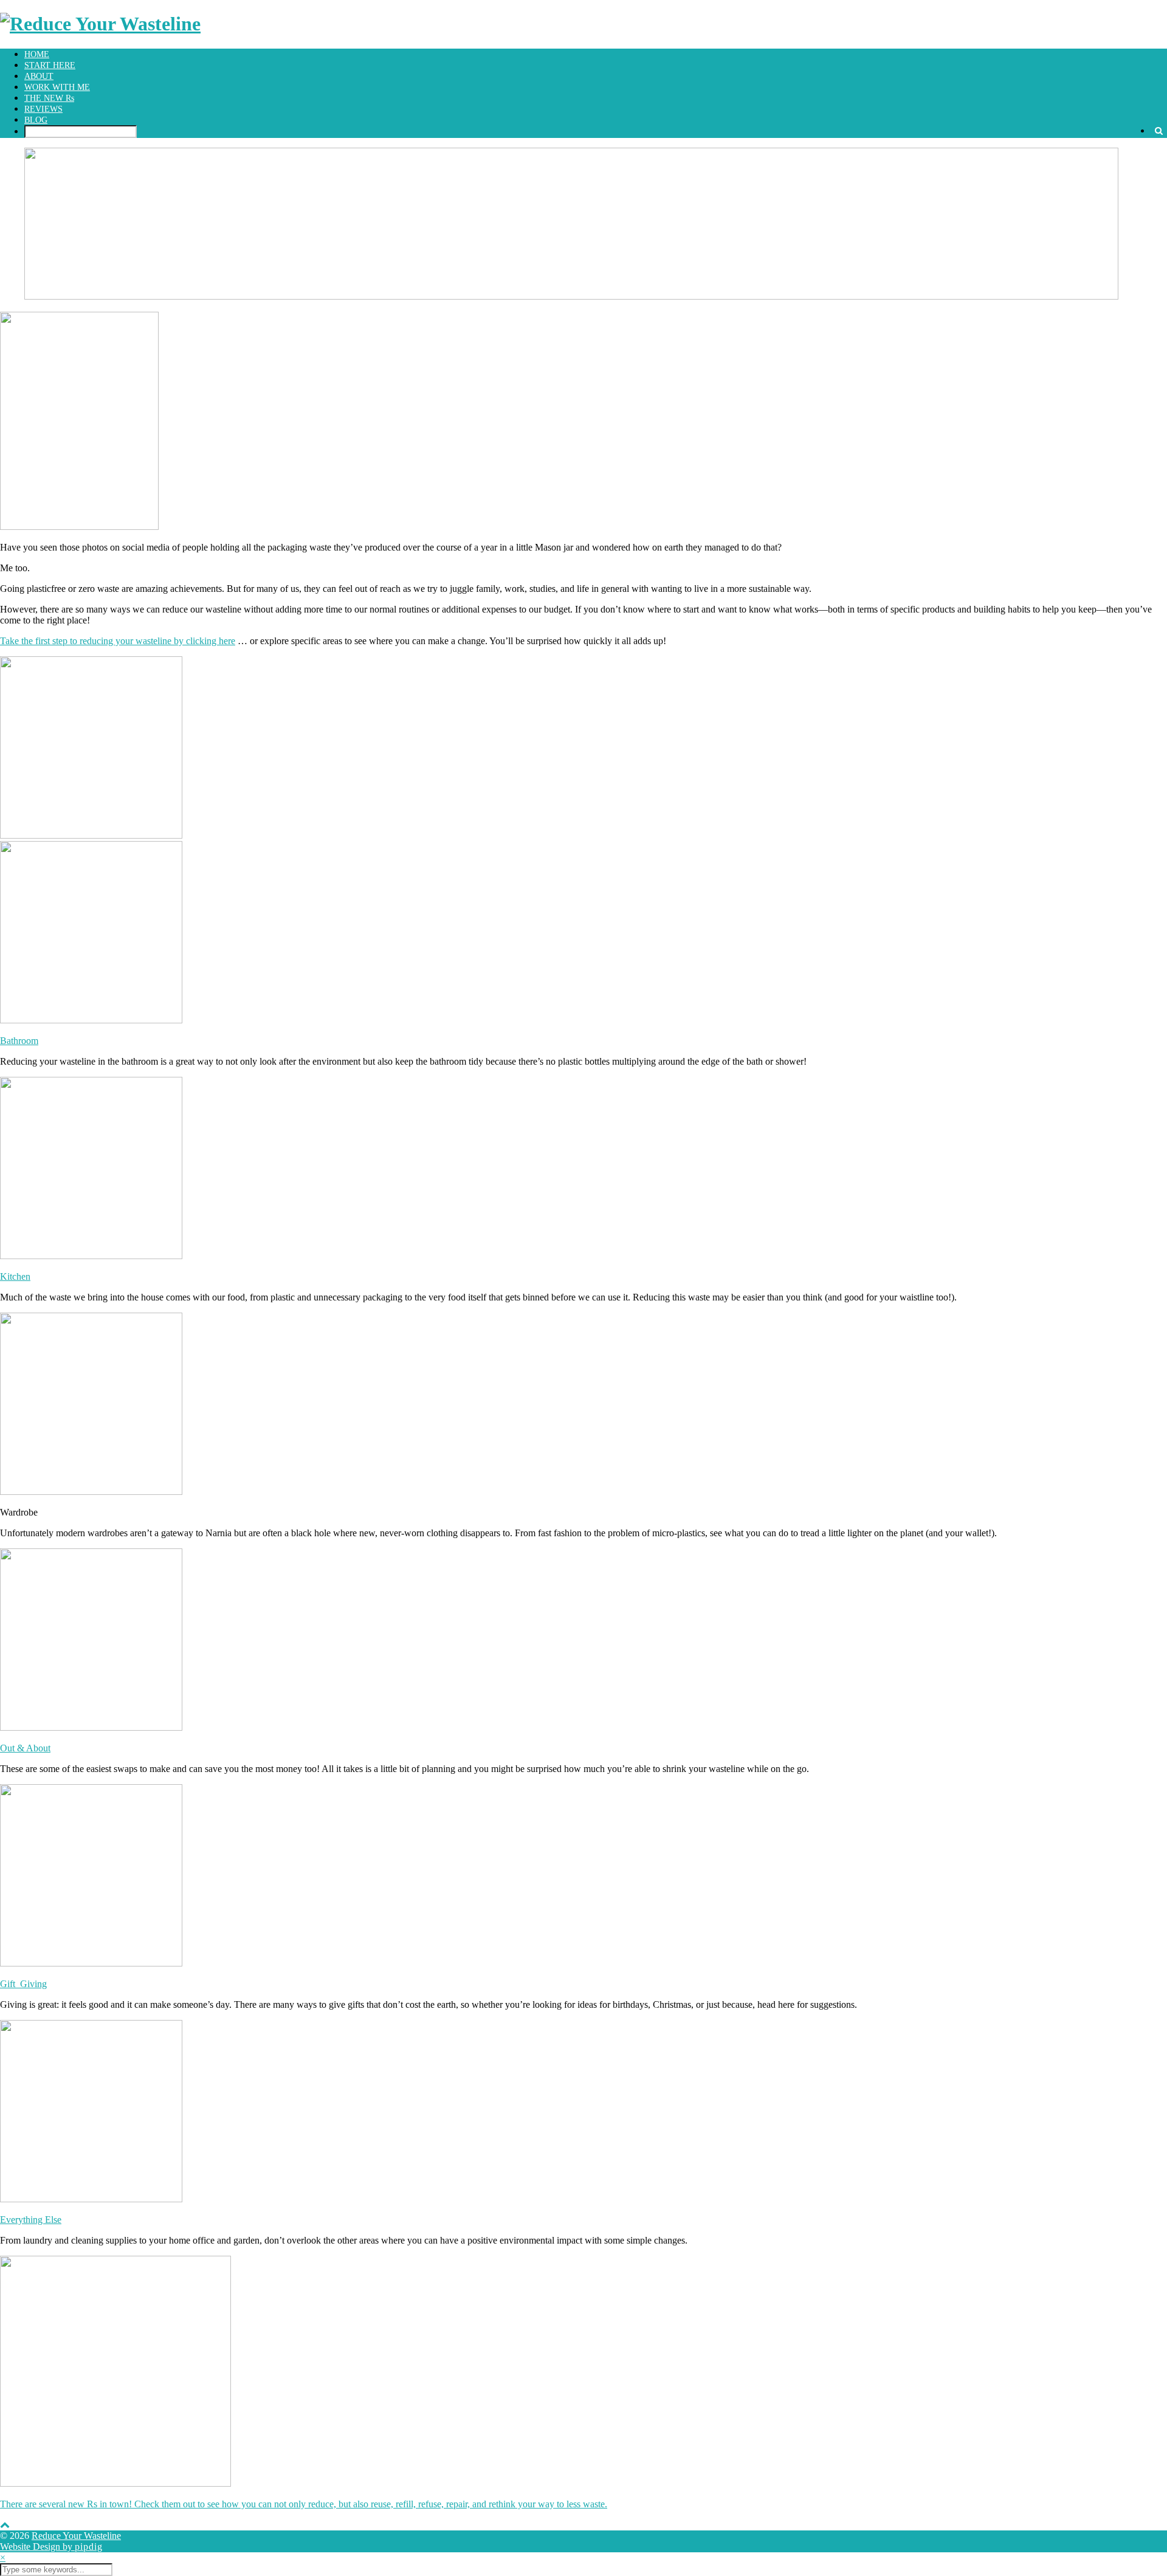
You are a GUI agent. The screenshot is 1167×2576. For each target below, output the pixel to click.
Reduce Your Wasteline (76, 2536)
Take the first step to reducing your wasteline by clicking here (118, 641)
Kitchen (15, 1276)
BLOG (36, 120)
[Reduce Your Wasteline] (100, 24)
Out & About (25, 1748)
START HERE (50, 65)
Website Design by (51, 2547)
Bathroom (19, 1041)
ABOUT (39, 76)
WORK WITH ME (57, 87)
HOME (37, 54)
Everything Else (31, 2220)
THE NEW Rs (49, 98)
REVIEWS (43, 109)
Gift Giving (23, 1984)
